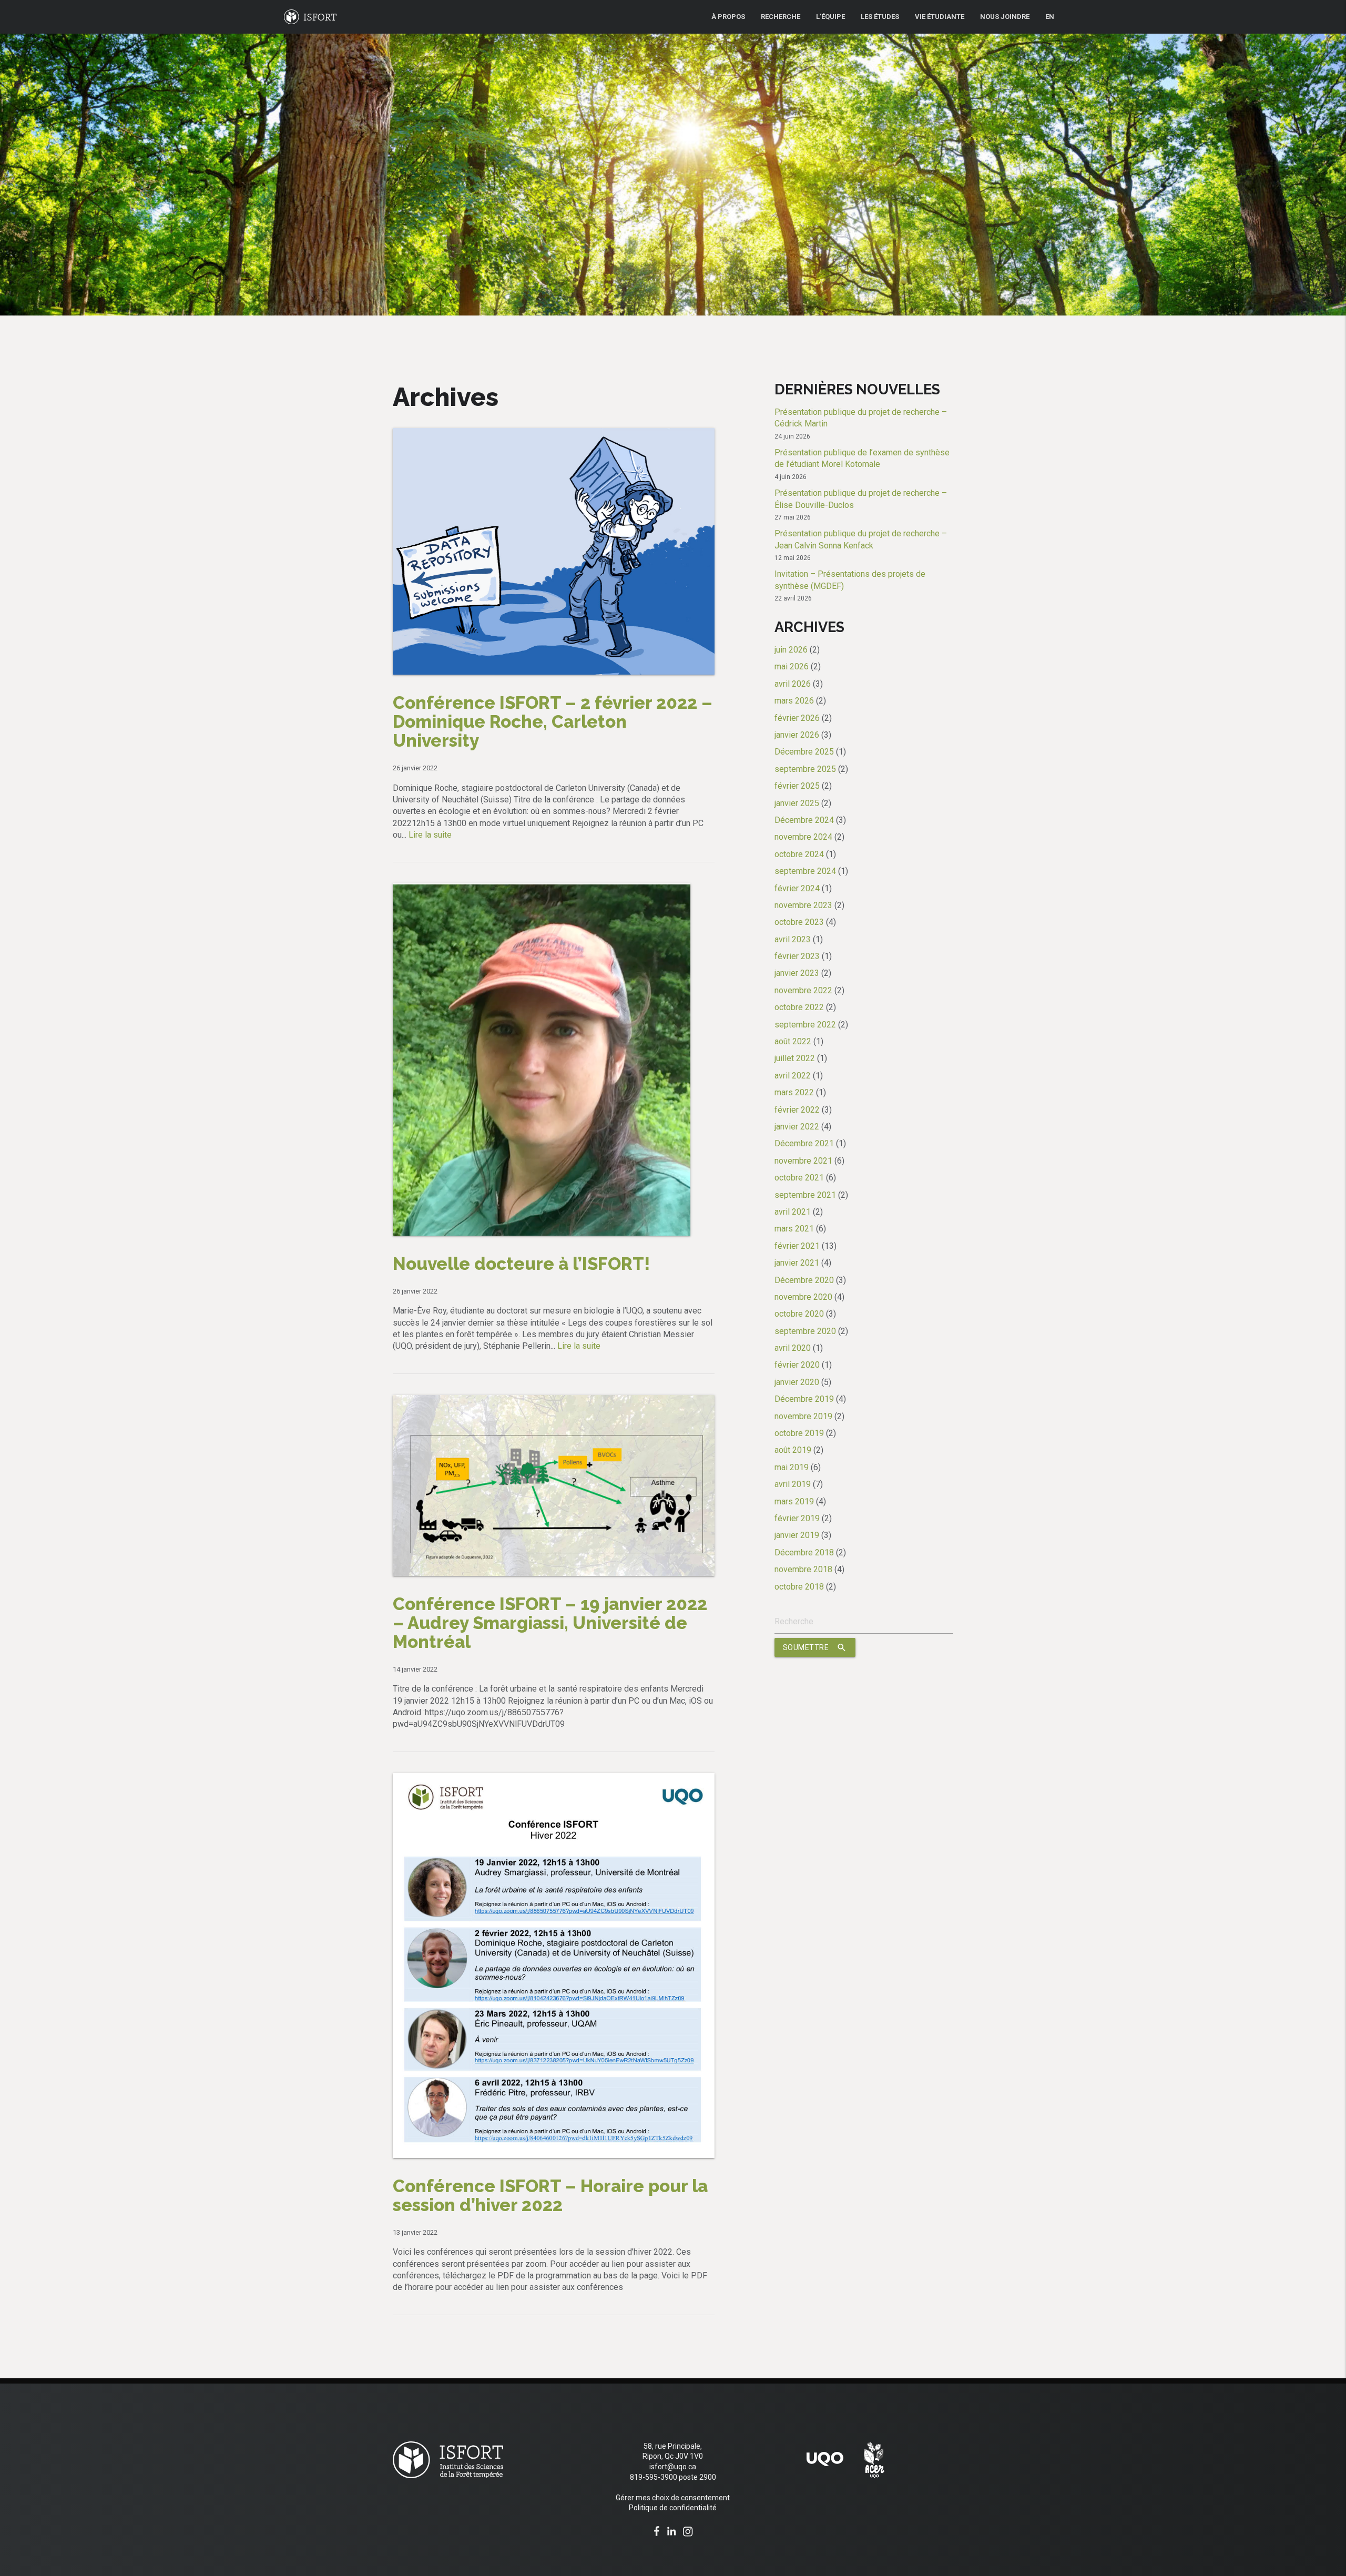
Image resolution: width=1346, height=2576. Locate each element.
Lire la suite (430, 835)
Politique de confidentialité (673, 2508)
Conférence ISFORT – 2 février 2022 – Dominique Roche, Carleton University (553, 722)
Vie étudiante (940, 17)
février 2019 (797, 1518)
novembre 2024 (803, 837)
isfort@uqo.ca (673, 2467)
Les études (880, 17)
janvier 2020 (797, 1382)
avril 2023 (793, 939)
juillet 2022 (795, 1058)
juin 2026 (791, 650)
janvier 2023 (797, 973)
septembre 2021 (805, 1195)
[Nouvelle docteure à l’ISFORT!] (542, 889)
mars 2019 (794, 1501)
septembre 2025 (805, 769)
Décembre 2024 (804, 820)
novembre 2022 (803, 990)
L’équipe (830, 17)
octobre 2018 (799, 1587)
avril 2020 (793, 1348)
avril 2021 (793, 1212)
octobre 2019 (799, 1433)
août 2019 (793, 1450)
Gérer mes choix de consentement (673, 2498)
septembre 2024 (805, 871)
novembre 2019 (803, 1416)
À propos (728, 17)
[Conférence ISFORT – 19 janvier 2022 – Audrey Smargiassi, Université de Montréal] (554, 1401)
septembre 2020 (805, 1331)
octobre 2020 (799, 1314)
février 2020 (797, 1365)
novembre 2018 (803, 1569)
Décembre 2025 (804, 752)
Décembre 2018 (804, 1552)
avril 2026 (793, 684)
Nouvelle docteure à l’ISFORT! (521, 1264)
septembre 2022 (805, 1025)
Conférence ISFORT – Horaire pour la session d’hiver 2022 (550, 2196)
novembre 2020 (803, 1297)
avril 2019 (793, 1484)
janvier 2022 (797, 1127)
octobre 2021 (799, 1178)
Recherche (781, 17)
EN (1050, 17)
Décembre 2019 (804, 1399)
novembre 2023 (803, 905)
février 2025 (797, 786)
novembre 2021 (803, 1161)
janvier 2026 (797, 735)
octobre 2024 (799, 854)
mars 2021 (794, 1229)
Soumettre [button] (815, 1647)
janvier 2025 (797, 803)
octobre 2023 (799, 922)
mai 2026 (792, 666)
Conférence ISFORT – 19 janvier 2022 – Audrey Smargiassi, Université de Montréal (550, 1623)
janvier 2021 (797, 1263)
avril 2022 (793, 1076)
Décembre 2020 (804, 1280)
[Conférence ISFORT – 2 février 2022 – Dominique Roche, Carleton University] (554, 434)
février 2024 (797, 888)
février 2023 (797, 956)
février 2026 (797, 718)
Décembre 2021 (804, 1143)
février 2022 (797, 1110)
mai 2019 (792, 1467)
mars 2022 (794, 1092)
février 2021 (797, 1246)
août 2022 (793, 1041)
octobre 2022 (799, 1007)
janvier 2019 (797, 1535)
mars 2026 (794, 701)
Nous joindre (1005, 17)
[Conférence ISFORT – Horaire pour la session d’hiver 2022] (554, 1779)
